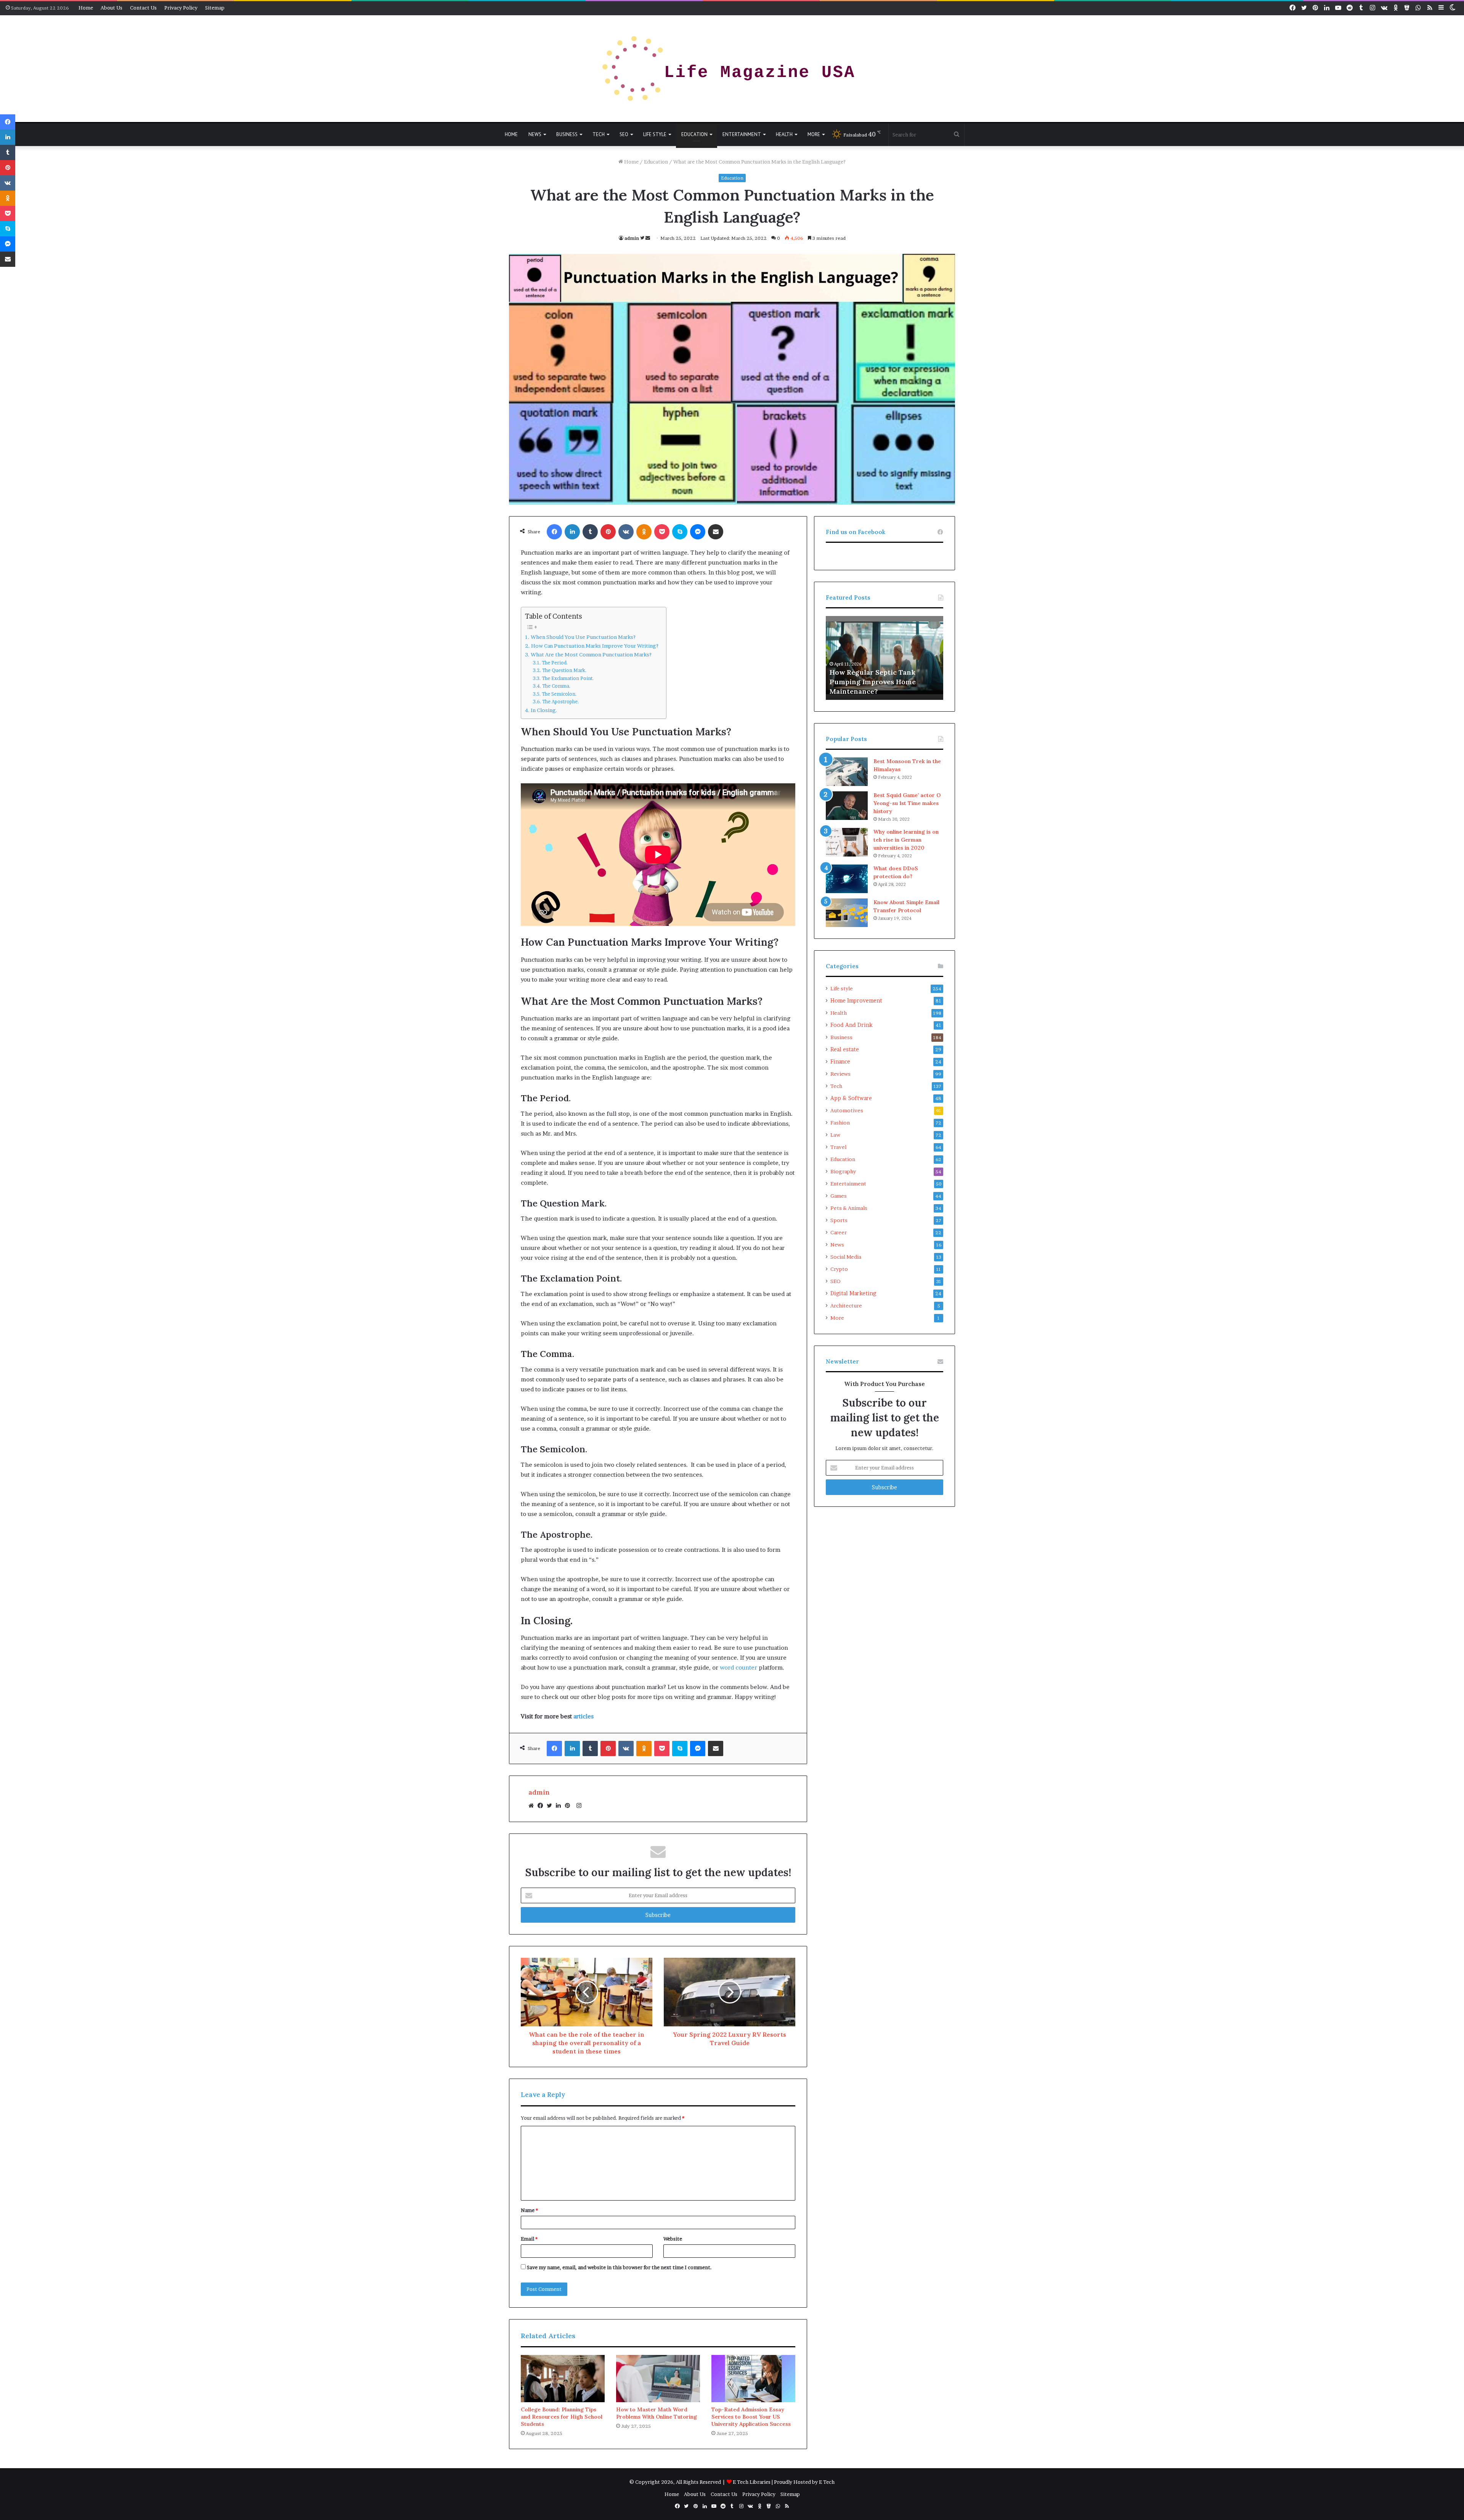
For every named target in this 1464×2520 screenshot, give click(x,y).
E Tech (827, 2482)
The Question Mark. (564, 670)
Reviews (840, 1074)
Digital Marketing (853, 1293)
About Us (112, 8)
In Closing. (544, 710)
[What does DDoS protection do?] (847, 879)
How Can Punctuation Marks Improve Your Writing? (595, 646)
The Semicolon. (559, 694)
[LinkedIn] (560, 1806)
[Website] (533, 1806)
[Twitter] (551, 1806)
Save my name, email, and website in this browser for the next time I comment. (619, 2267)
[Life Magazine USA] (732, 69)
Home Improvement (856, 1001)
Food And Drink (852, 1025)
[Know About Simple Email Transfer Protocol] (847, 913)
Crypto (839, 1269)
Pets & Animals (849, 1208)
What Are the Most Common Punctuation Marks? (591, 654)
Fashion (840, 1123)
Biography (843, 1171)
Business (567, 134)
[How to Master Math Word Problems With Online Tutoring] (658, 2379)
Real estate (845, 1049)
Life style (655, 134)
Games (839, 1196)
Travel (838, 1147)
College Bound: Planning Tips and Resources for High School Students (562, 2417)
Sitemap (215, 8)
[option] (884, 658)
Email (529, 2239)
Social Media (846, 1257)
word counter (738, 1667)
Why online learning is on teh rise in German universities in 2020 (906, 840)
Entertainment (742, 134)
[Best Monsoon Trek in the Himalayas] (847, 772)
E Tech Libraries (752, 2482)
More (814, 134)
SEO (624, 134)
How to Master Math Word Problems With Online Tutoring (657, 2413)
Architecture (846, 1306)
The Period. (555, 663)
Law (835, 1135)
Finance (840, 1062)
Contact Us (143, 8)
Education (694, 134)
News (535, 134)
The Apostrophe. (560, 702)
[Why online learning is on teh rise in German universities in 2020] (847, 842)
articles (584, 1716)
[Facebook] (542, 1806)
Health (784, 134)
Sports (839, 1220)
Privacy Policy (181, 8)
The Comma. (556, 686)
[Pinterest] (570, 1806)
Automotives (847, 1110)
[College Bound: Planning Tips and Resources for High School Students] (563, 2379)
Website (673, 2239)
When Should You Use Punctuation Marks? (583, 637)
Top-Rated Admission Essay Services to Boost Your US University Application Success (751, 2417)
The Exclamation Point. (567, 678)
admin (632, 238)
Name (529, 2210)
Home (86, 8)
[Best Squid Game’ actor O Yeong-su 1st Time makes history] (847, 806)
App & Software (851, 1098)
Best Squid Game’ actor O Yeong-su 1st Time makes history (907, 803)
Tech (599, 134)
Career (839, 1232)
